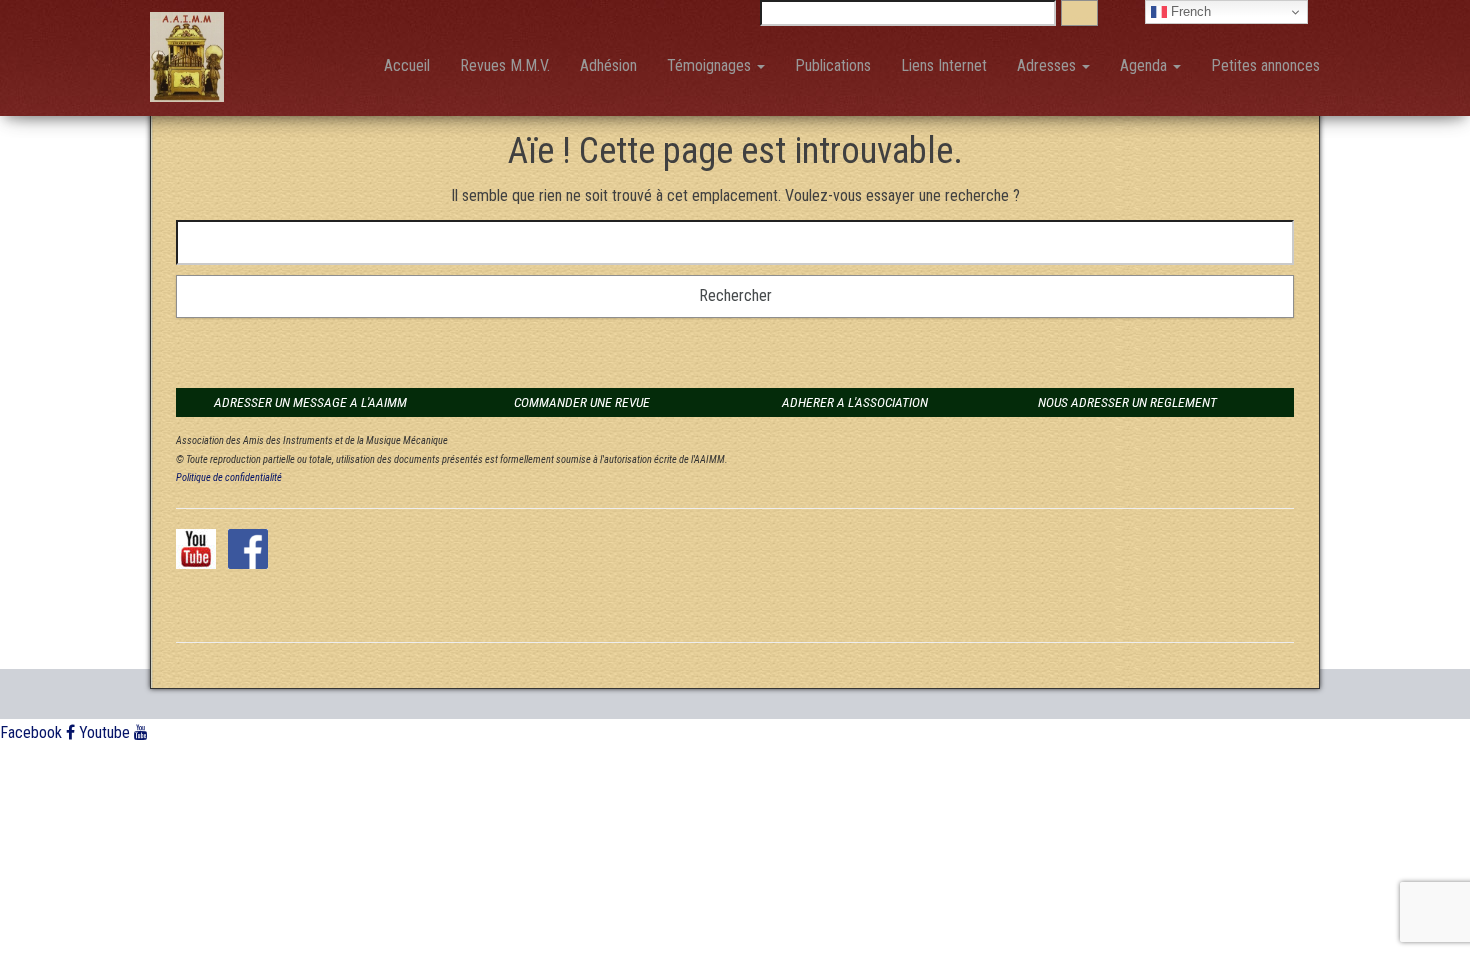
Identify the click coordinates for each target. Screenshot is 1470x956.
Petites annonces (1265, 65)
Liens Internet (944, 65)
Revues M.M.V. (505, 65)
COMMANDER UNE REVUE (582, 402)
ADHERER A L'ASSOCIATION (855, 402)
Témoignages (711, 65)
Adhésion (608, 65)
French (1189, 11)
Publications (833, 65)
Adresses (1048, 65)
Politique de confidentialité (229, 477)
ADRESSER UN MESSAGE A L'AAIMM (310, 402)
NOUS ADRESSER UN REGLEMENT (1127, 402)
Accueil (407, 65)
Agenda (1145, 65)
